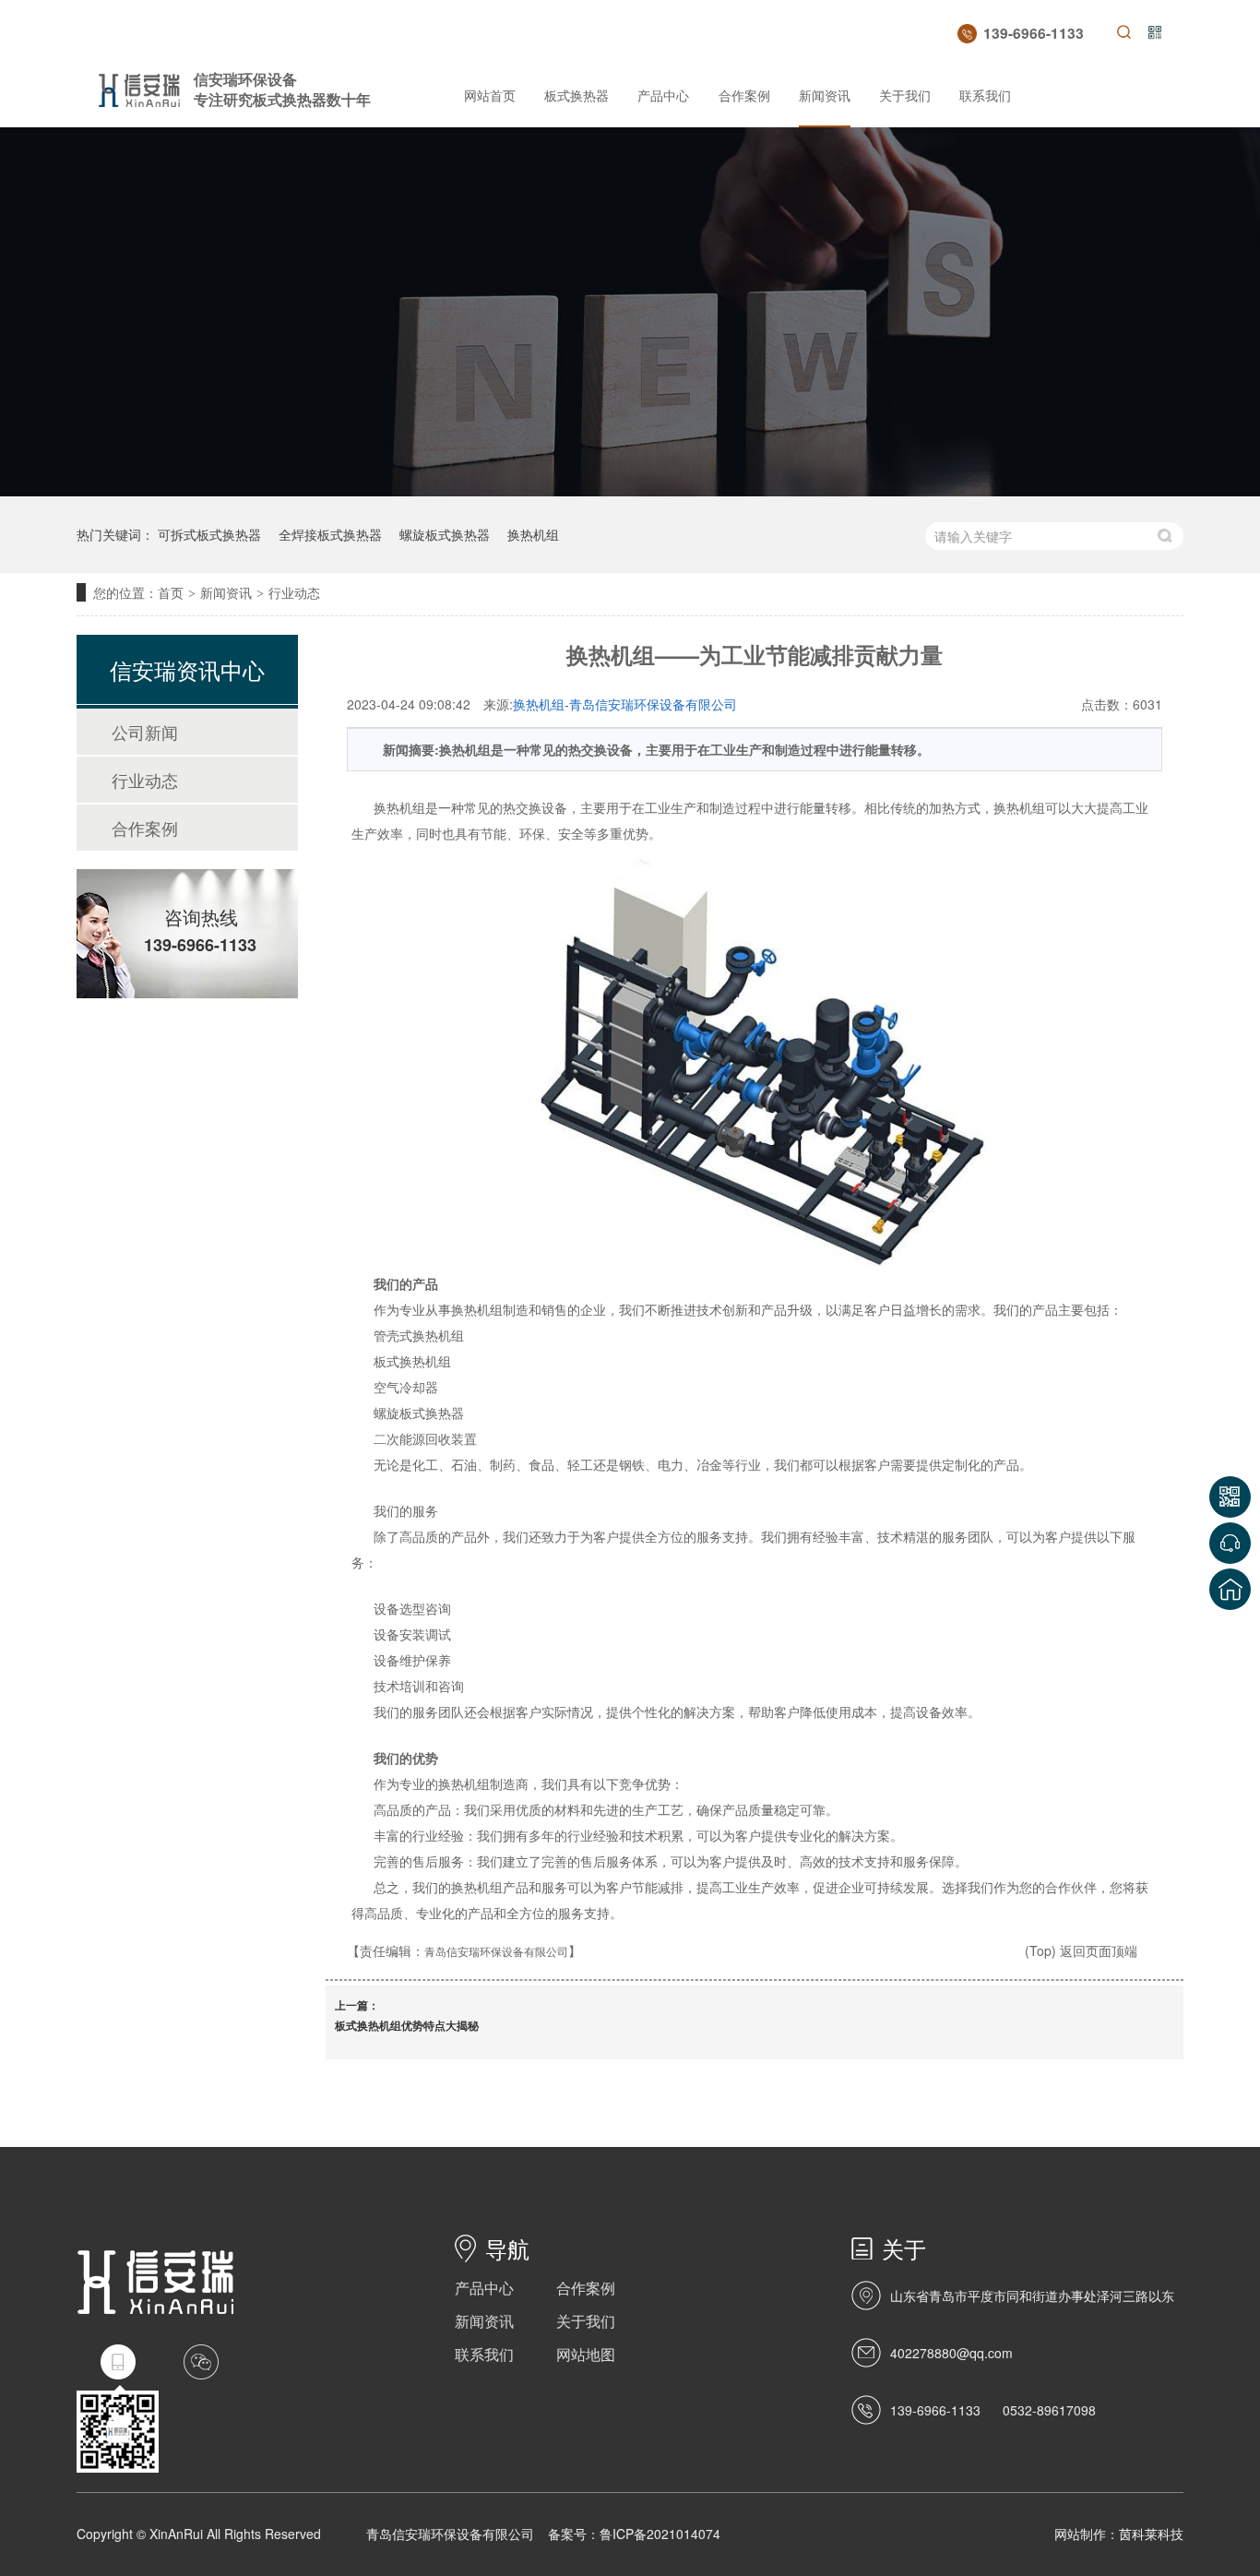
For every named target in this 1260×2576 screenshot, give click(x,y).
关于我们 (905, 95)
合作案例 (744, 95)
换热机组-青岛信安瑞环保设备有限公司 (625, 704)
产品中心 (663, 95)
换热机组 (533, 534)
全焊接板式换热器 (330, 534)
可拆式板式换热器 (209, 534)
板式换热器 (577, 95)
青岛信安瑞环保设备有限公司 (496, 1951)
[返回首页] (1230, 1589)
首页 (171, 592)
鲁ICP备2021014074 (660, 2534)
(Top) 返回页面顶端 (1081, 1950)
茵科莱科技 (1151, 2534)
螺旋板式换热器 (445, 534)
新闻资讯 (825, 95)
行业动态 (294, 592)
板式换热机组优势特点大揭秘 (407, 2025)
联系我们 (985, 95)
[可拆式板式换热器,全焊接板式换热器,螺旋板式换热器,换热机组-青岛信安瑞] (139, 102)
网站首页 (490, 95)
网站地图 (586, 2354)
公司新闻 (145, 732)
